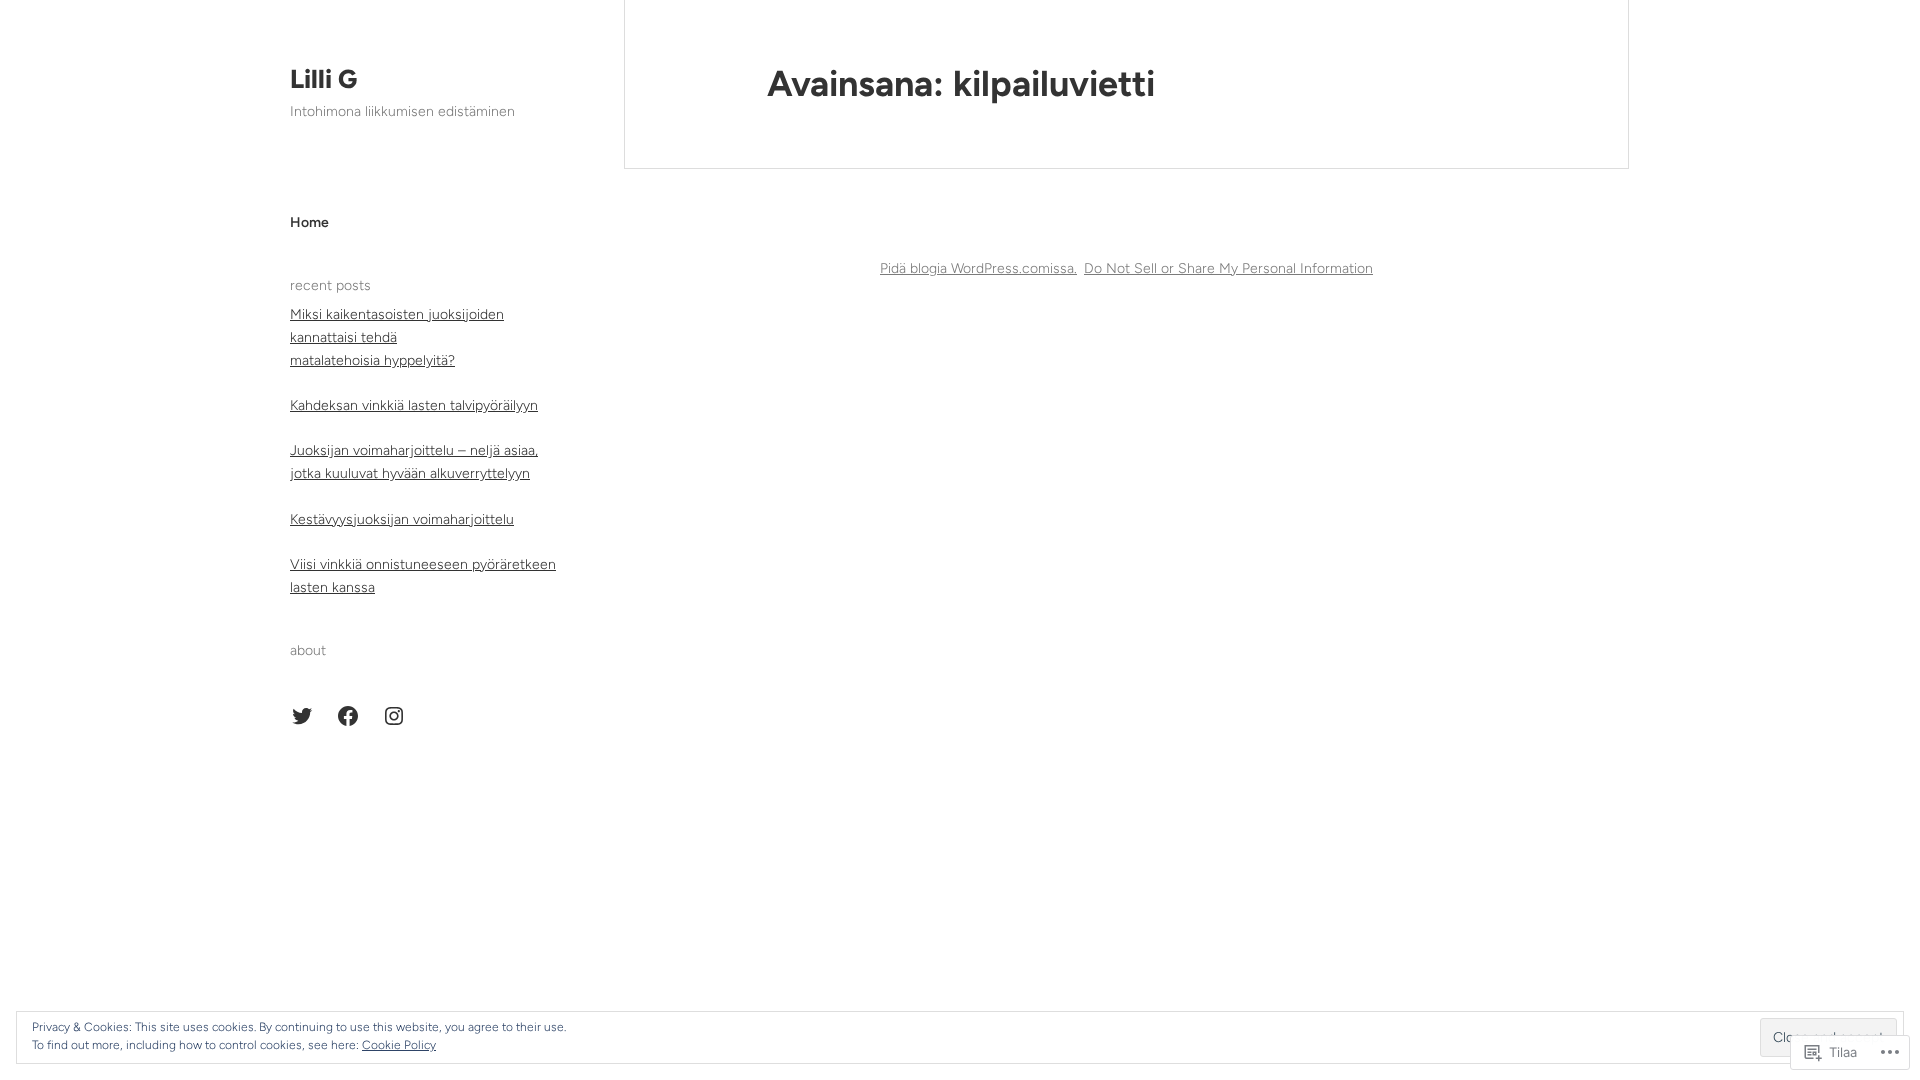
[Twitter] (302, 716)
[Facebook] (348, 716)
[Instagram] (394, 716)
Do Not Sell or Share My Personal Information (1228, 268)
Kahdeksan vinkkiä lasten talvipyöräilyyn (414, 405)
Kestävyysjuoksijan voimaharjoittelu (402, 519)
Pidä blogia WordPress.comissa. (978, 268)
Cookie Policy (399, 1045)
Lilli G (323, 79)
